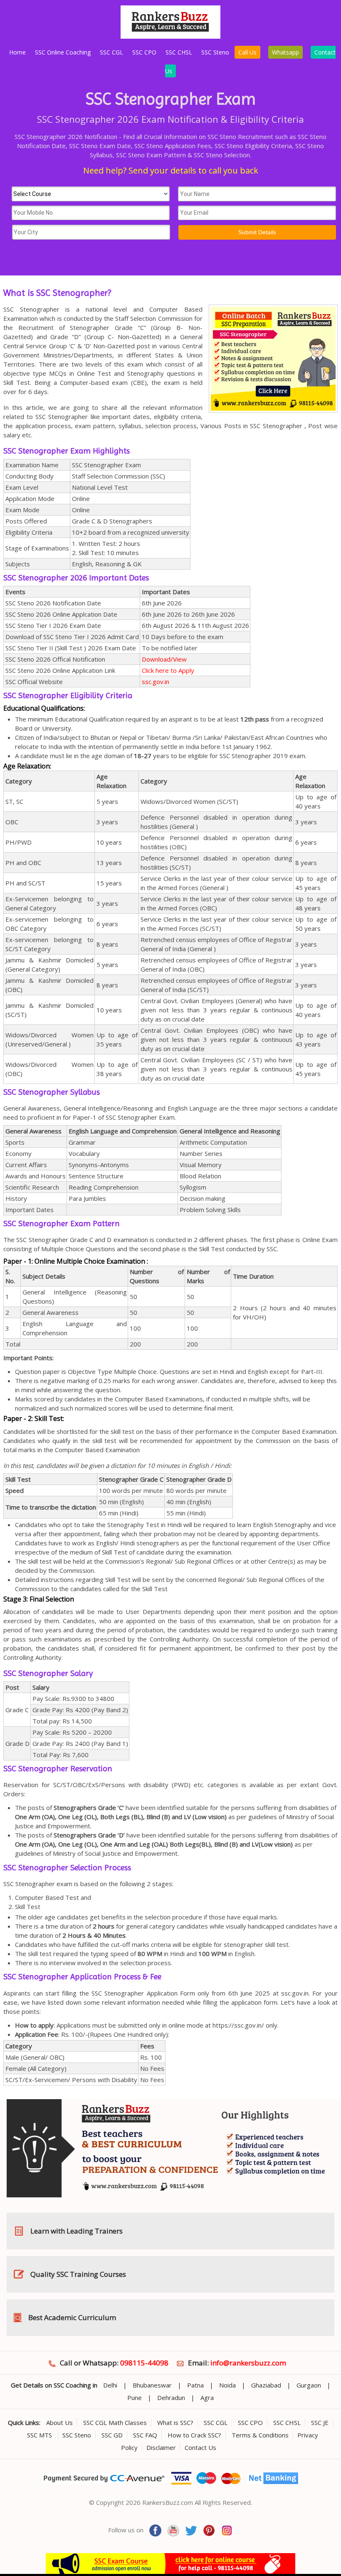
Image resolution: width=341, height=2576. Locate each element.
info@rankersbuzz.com (248, 2363)
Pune (135, 2397)
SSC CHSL (179, 52)
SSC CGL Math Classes (115, 2422)
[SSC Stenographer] (170, 36)
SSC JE (320, 2422)
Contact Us (200, 2447)
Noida (227, 2385)
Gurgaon (309, 2385)
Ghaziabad (266, 2385)
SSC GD (112, 2435)
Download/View (164, 659)
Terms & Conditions (260, 2435)
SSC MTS (40, 2435)
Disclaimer (161, 2447)
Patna (195, 2385)
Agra (207, 2397)
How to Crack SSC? (194, 2435)
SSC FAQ (145, 2435)
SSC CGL (111, 52)
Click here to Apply (168, 670)
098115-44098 (144, 2363)
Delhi (110, 2385)
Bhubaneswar (152, 2385)
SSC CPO (144, 52)
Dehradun (171, 2397)
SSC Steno (215, 52)
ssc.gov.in (156, 682)
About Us (59, 2422)
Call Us (247, 52)
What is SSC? (175, 2422)
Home (17, 52)
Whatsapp (285, 52)
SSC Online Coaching (63, 52)
